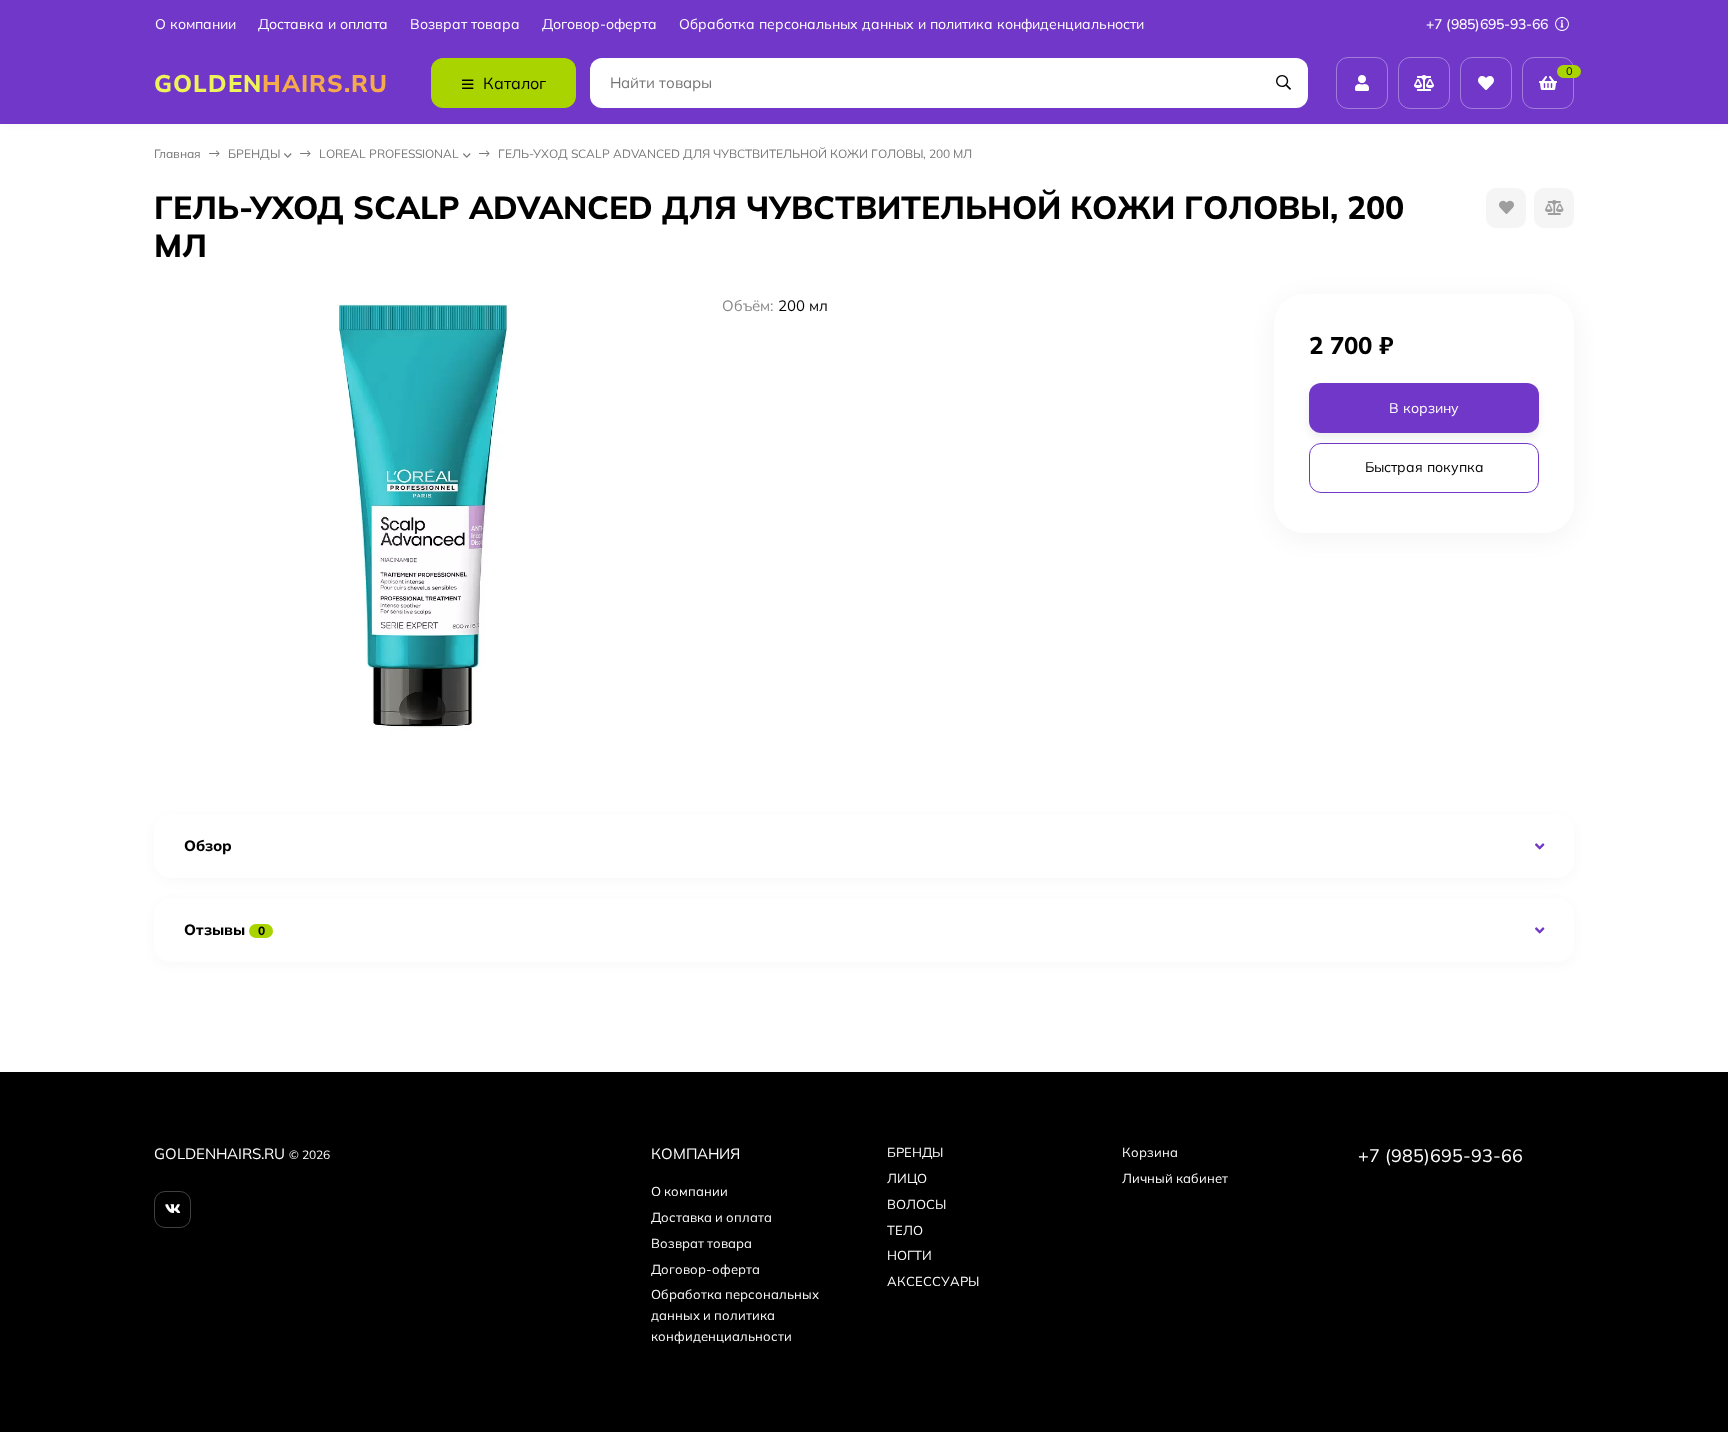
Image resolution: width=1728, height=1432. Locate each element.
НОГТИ (909, 1255)
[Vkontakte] (172, 1209)
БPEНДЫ (254, 153)
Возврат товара (465, 24)
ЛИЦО (907, 1178)
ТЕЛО (905, 1230)
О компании (195, 24)
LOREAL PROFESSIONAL (389, 153)
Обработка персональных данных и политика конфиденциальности (911, 24)
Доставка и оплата (323, 24)
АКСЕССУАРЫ (933, 1281)
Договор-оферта (599, 24)
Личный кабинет (1175, 1178)
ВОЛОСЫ (916, 1204)
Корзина (1150, 1152)
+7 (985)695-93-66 (1489, 24)
